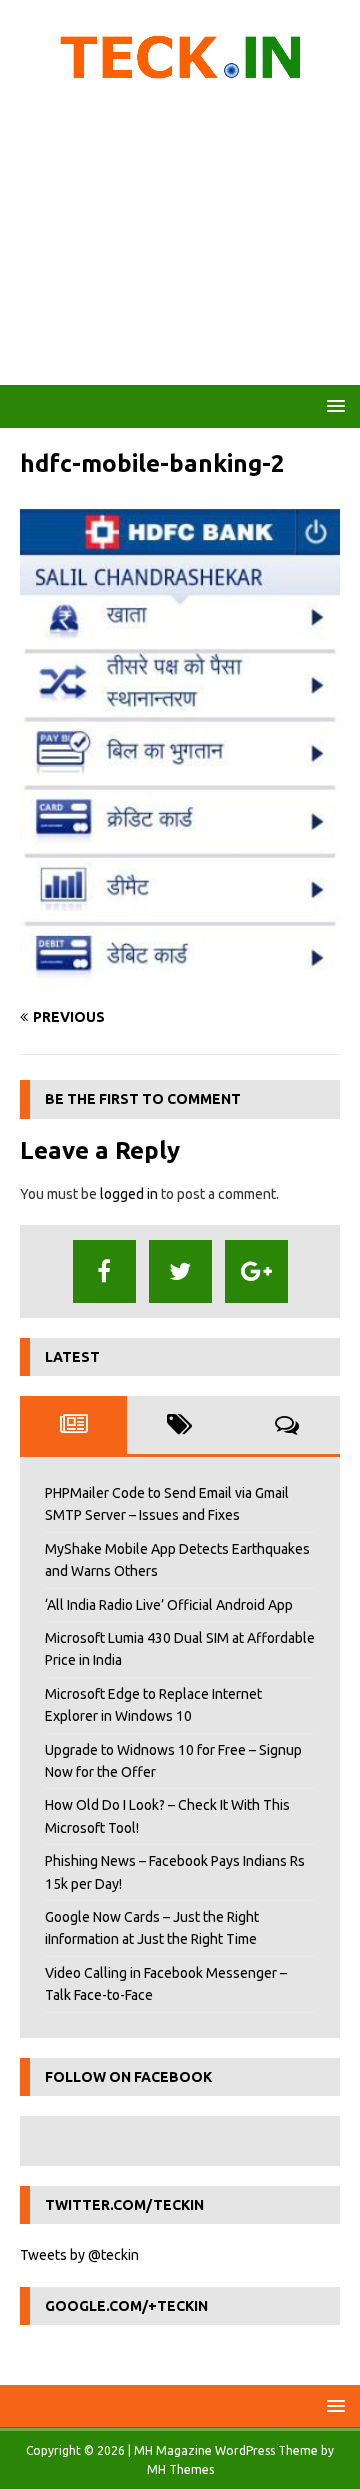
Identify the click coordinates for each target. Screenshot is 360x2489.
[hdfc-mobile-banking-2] (180, 979)
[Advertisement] (180, 240)
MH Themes (180, 2469)
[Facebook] (104, 1271)
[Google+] (256, 1271)
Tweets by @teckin (79, 2255)
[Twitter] (180, 1271)
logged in (129, 1194)
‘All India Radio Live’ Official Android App (169, 1605)
